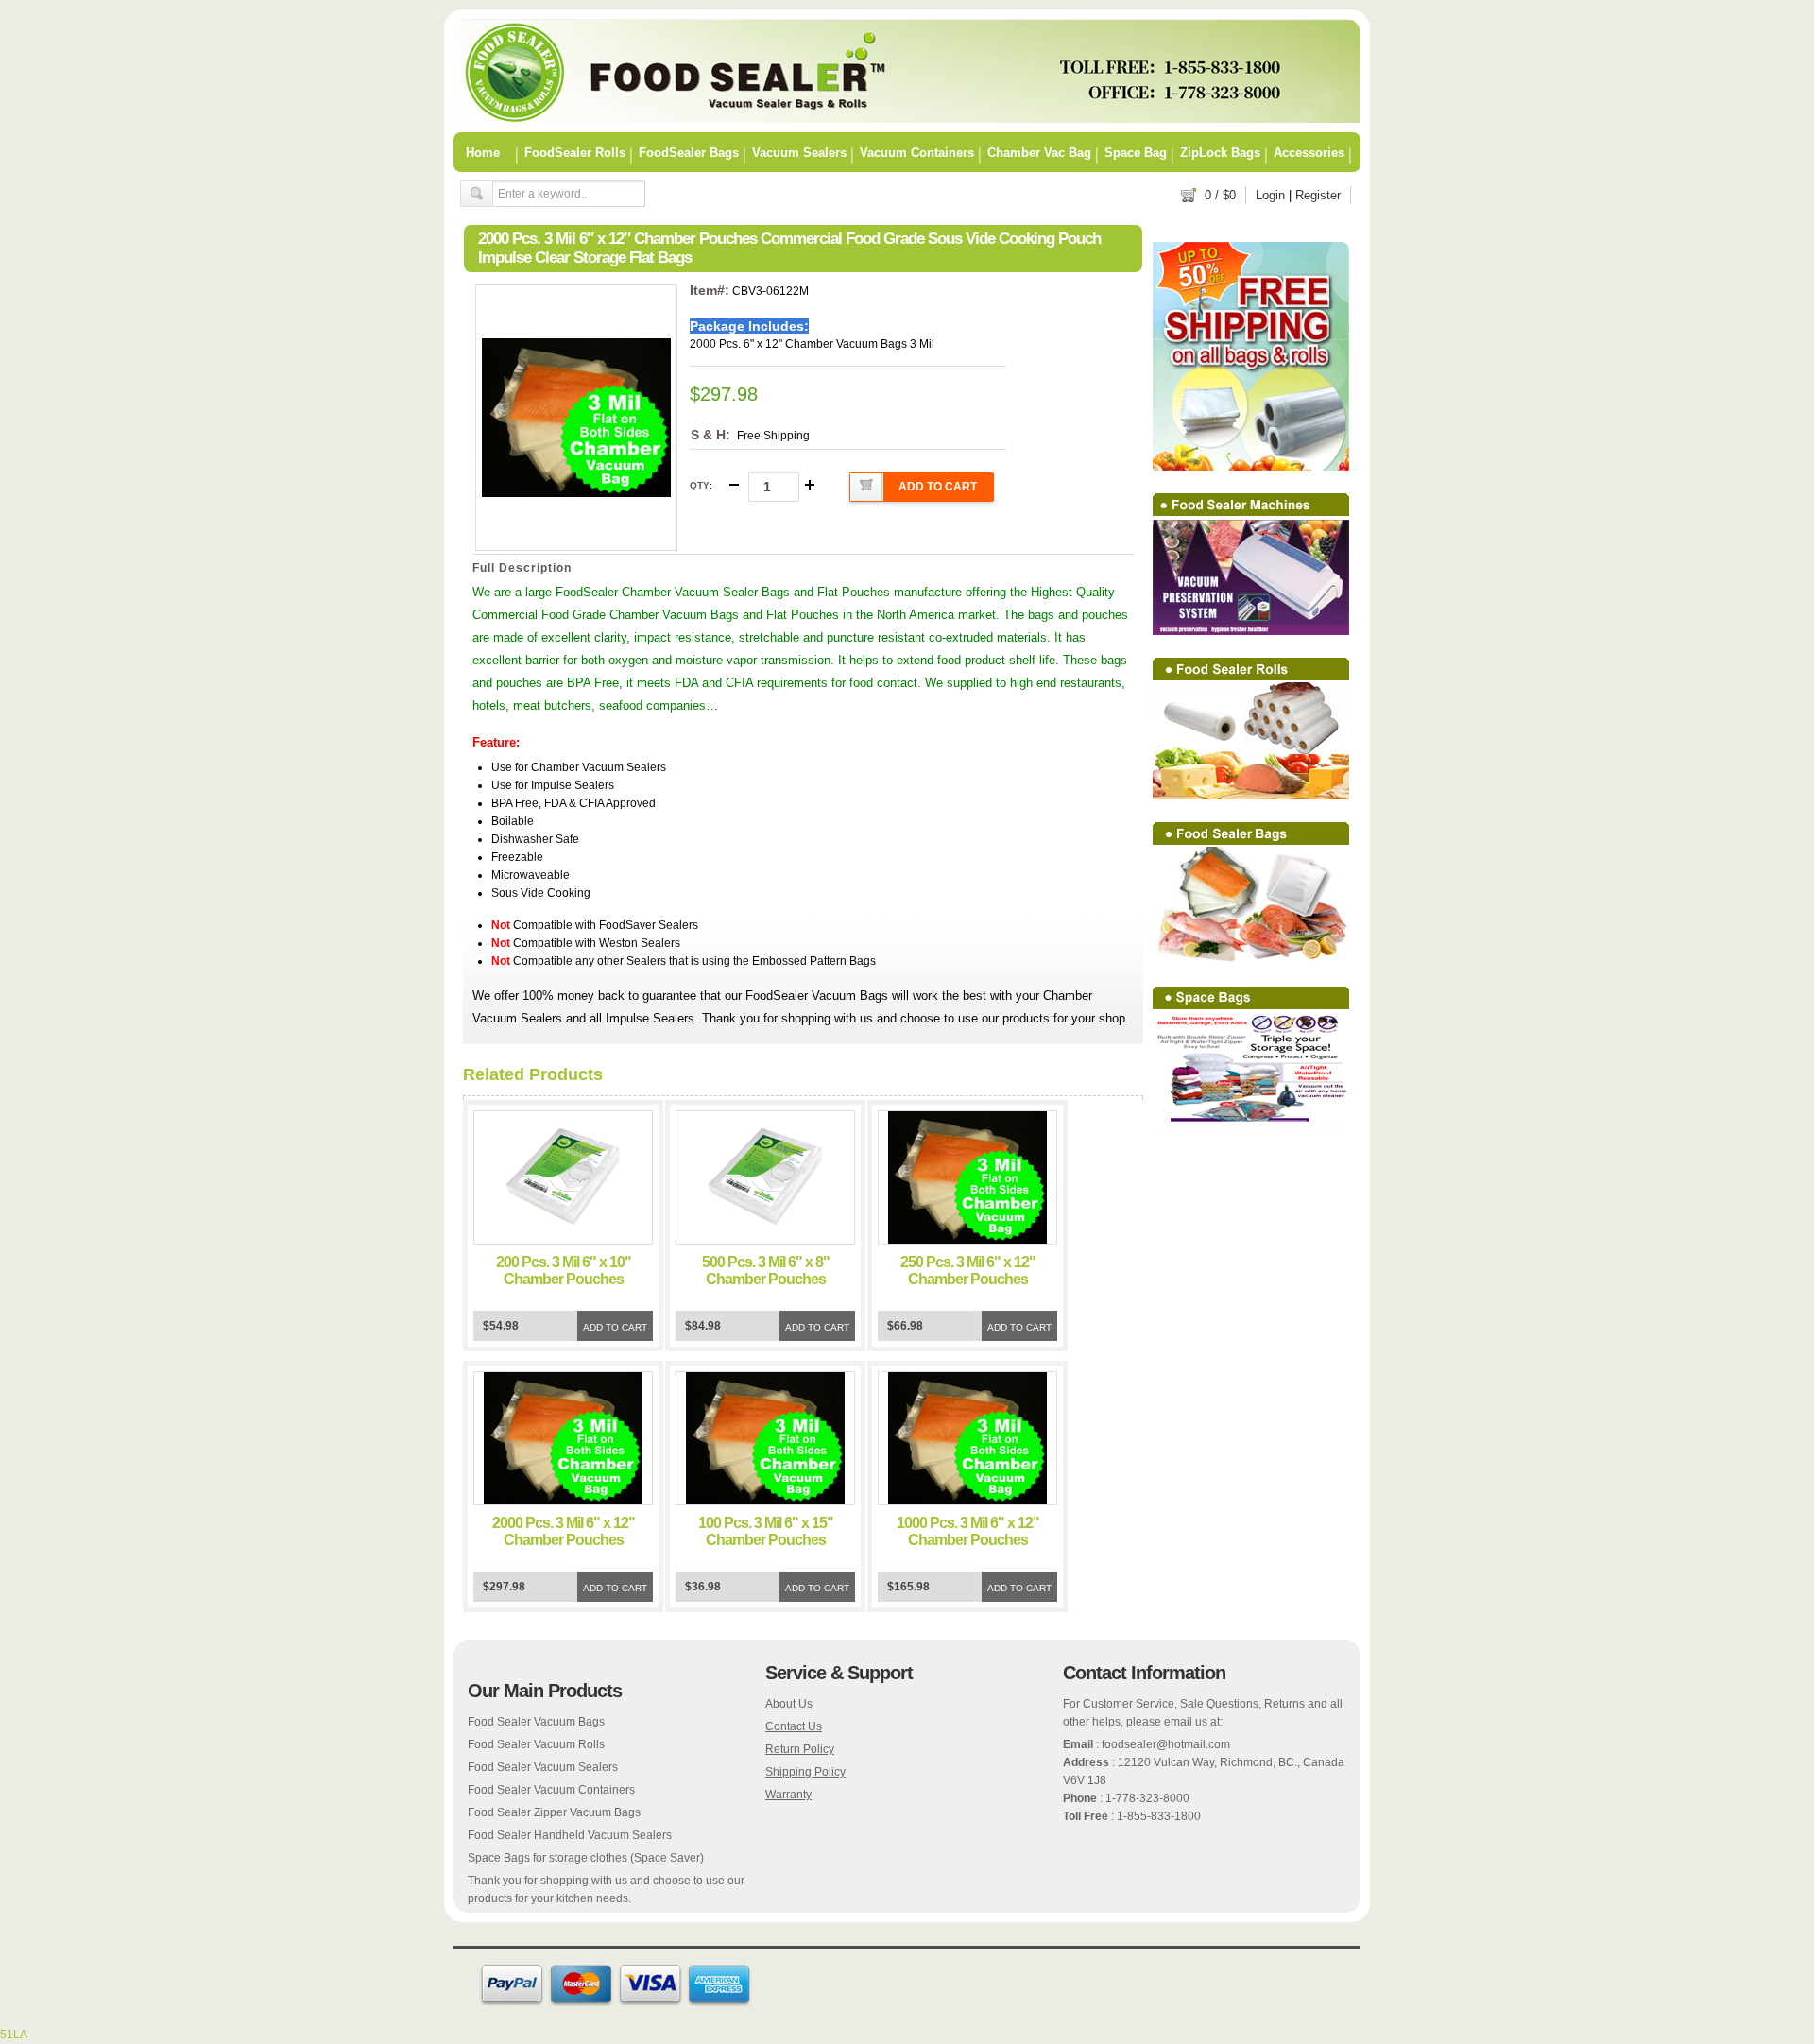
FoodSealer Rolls (575, 152)
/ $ (1220, 195)
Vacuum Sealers (799, 152)
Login (1270, 195)
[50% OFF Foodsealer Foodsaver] (907, 119)
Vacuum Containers (917, 152)
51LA (14, 2035)
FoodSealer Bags (689, 152)
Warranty (788, 1795)
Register (1318, 195)
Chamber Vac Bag (1039, 152)
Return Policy (800, 1749)
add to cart (938, 487)
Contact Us (794, 1726)
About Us (789, 1704)
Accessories (1309, 152)
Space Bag (1136, 152)
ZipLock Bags (1220, 152)
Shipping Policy (805, 1772)
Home (483, 152)
